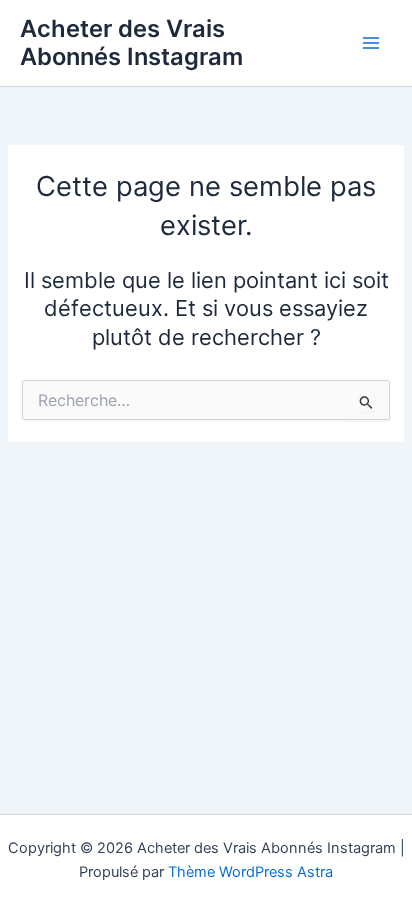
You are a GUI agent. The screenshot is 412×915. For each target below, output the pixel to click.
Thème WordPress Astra (250, 872)
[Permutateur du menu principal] (371, 43)
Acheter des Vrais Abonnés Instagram (131, 42)
